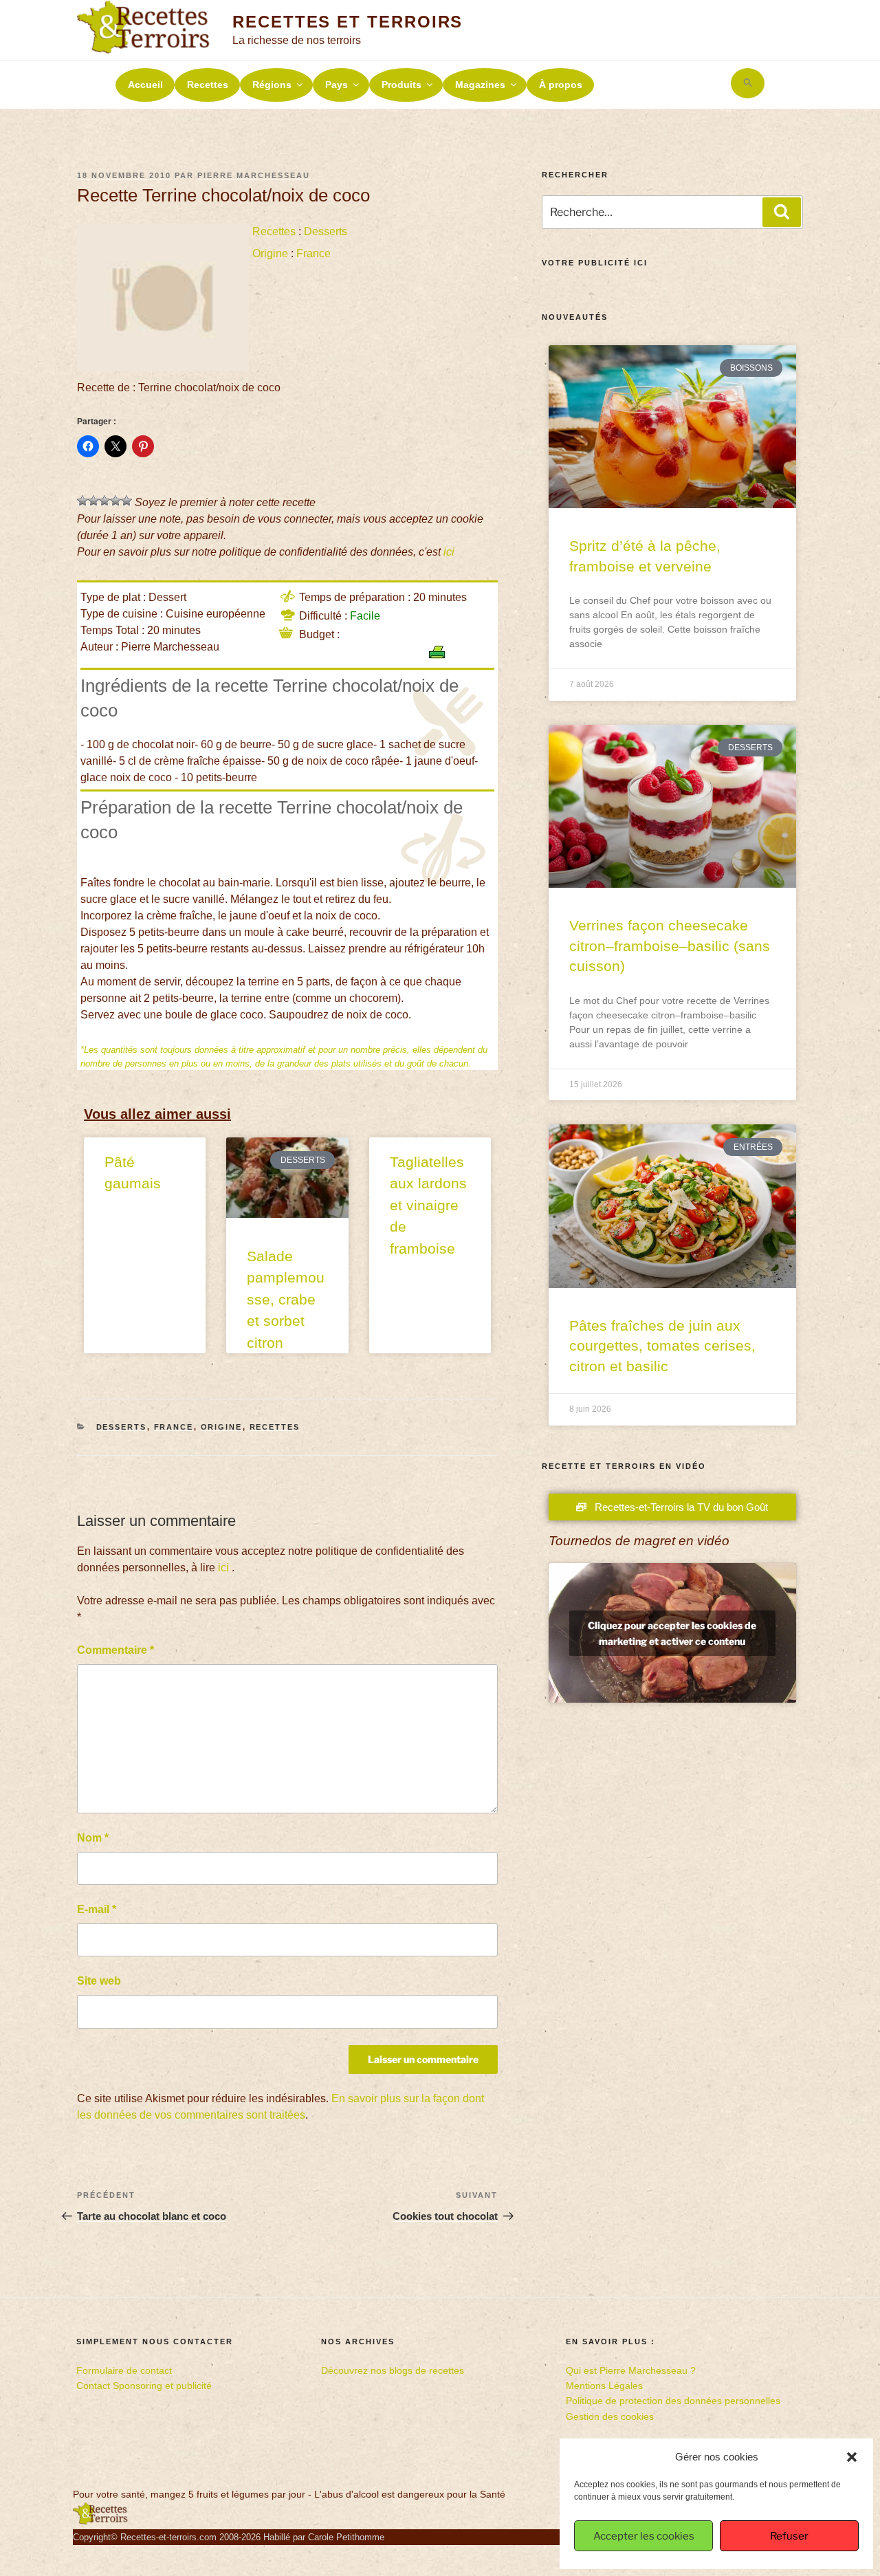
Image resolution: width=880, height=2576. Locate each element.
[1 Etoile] (82, 501)
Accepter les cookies (644, 2536)
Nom (93, 1838)
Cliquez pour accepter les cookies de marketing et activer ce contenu (672, 1633)
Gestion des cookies (610, 2416)
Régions (272, 85)
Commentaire (115, 1650)
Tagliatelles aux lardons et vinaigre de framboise (428, 1205)
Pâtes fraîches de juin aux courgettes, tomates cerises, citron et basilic (662, 1346)
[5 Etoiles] (126, 501)
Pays (337, 85)
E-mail (97, 1909)
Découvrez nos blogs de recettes (393, 2370)
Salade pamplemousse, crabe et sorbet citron (286, 1299)
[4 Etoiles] (115, 501)
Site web (99, 1981)
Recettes (208, 85)
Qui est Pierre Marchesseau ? (631, 2370)
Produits (401, 85)
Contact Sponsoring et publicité (144, 2386)
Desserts (326, 231)
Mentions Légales (604, 2386)
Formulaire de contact (124, 2370)
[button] (852, 2457)
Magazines (480, 85)
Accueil (145, 85)
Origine (270, 253)
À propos (561, 85)
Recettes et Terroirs (348, 22)
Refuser (789, 2536)
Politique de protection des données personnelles (673, 2401)
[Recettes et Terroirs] (100, 2522)
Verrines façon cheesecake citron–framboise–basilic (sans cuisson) (670, 946)
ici (449, 552)
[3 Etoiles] (104, 501)
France (313, 253)
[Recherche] (782, 212)
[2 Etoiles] (93, 501)
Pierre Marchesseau (254, 175)
